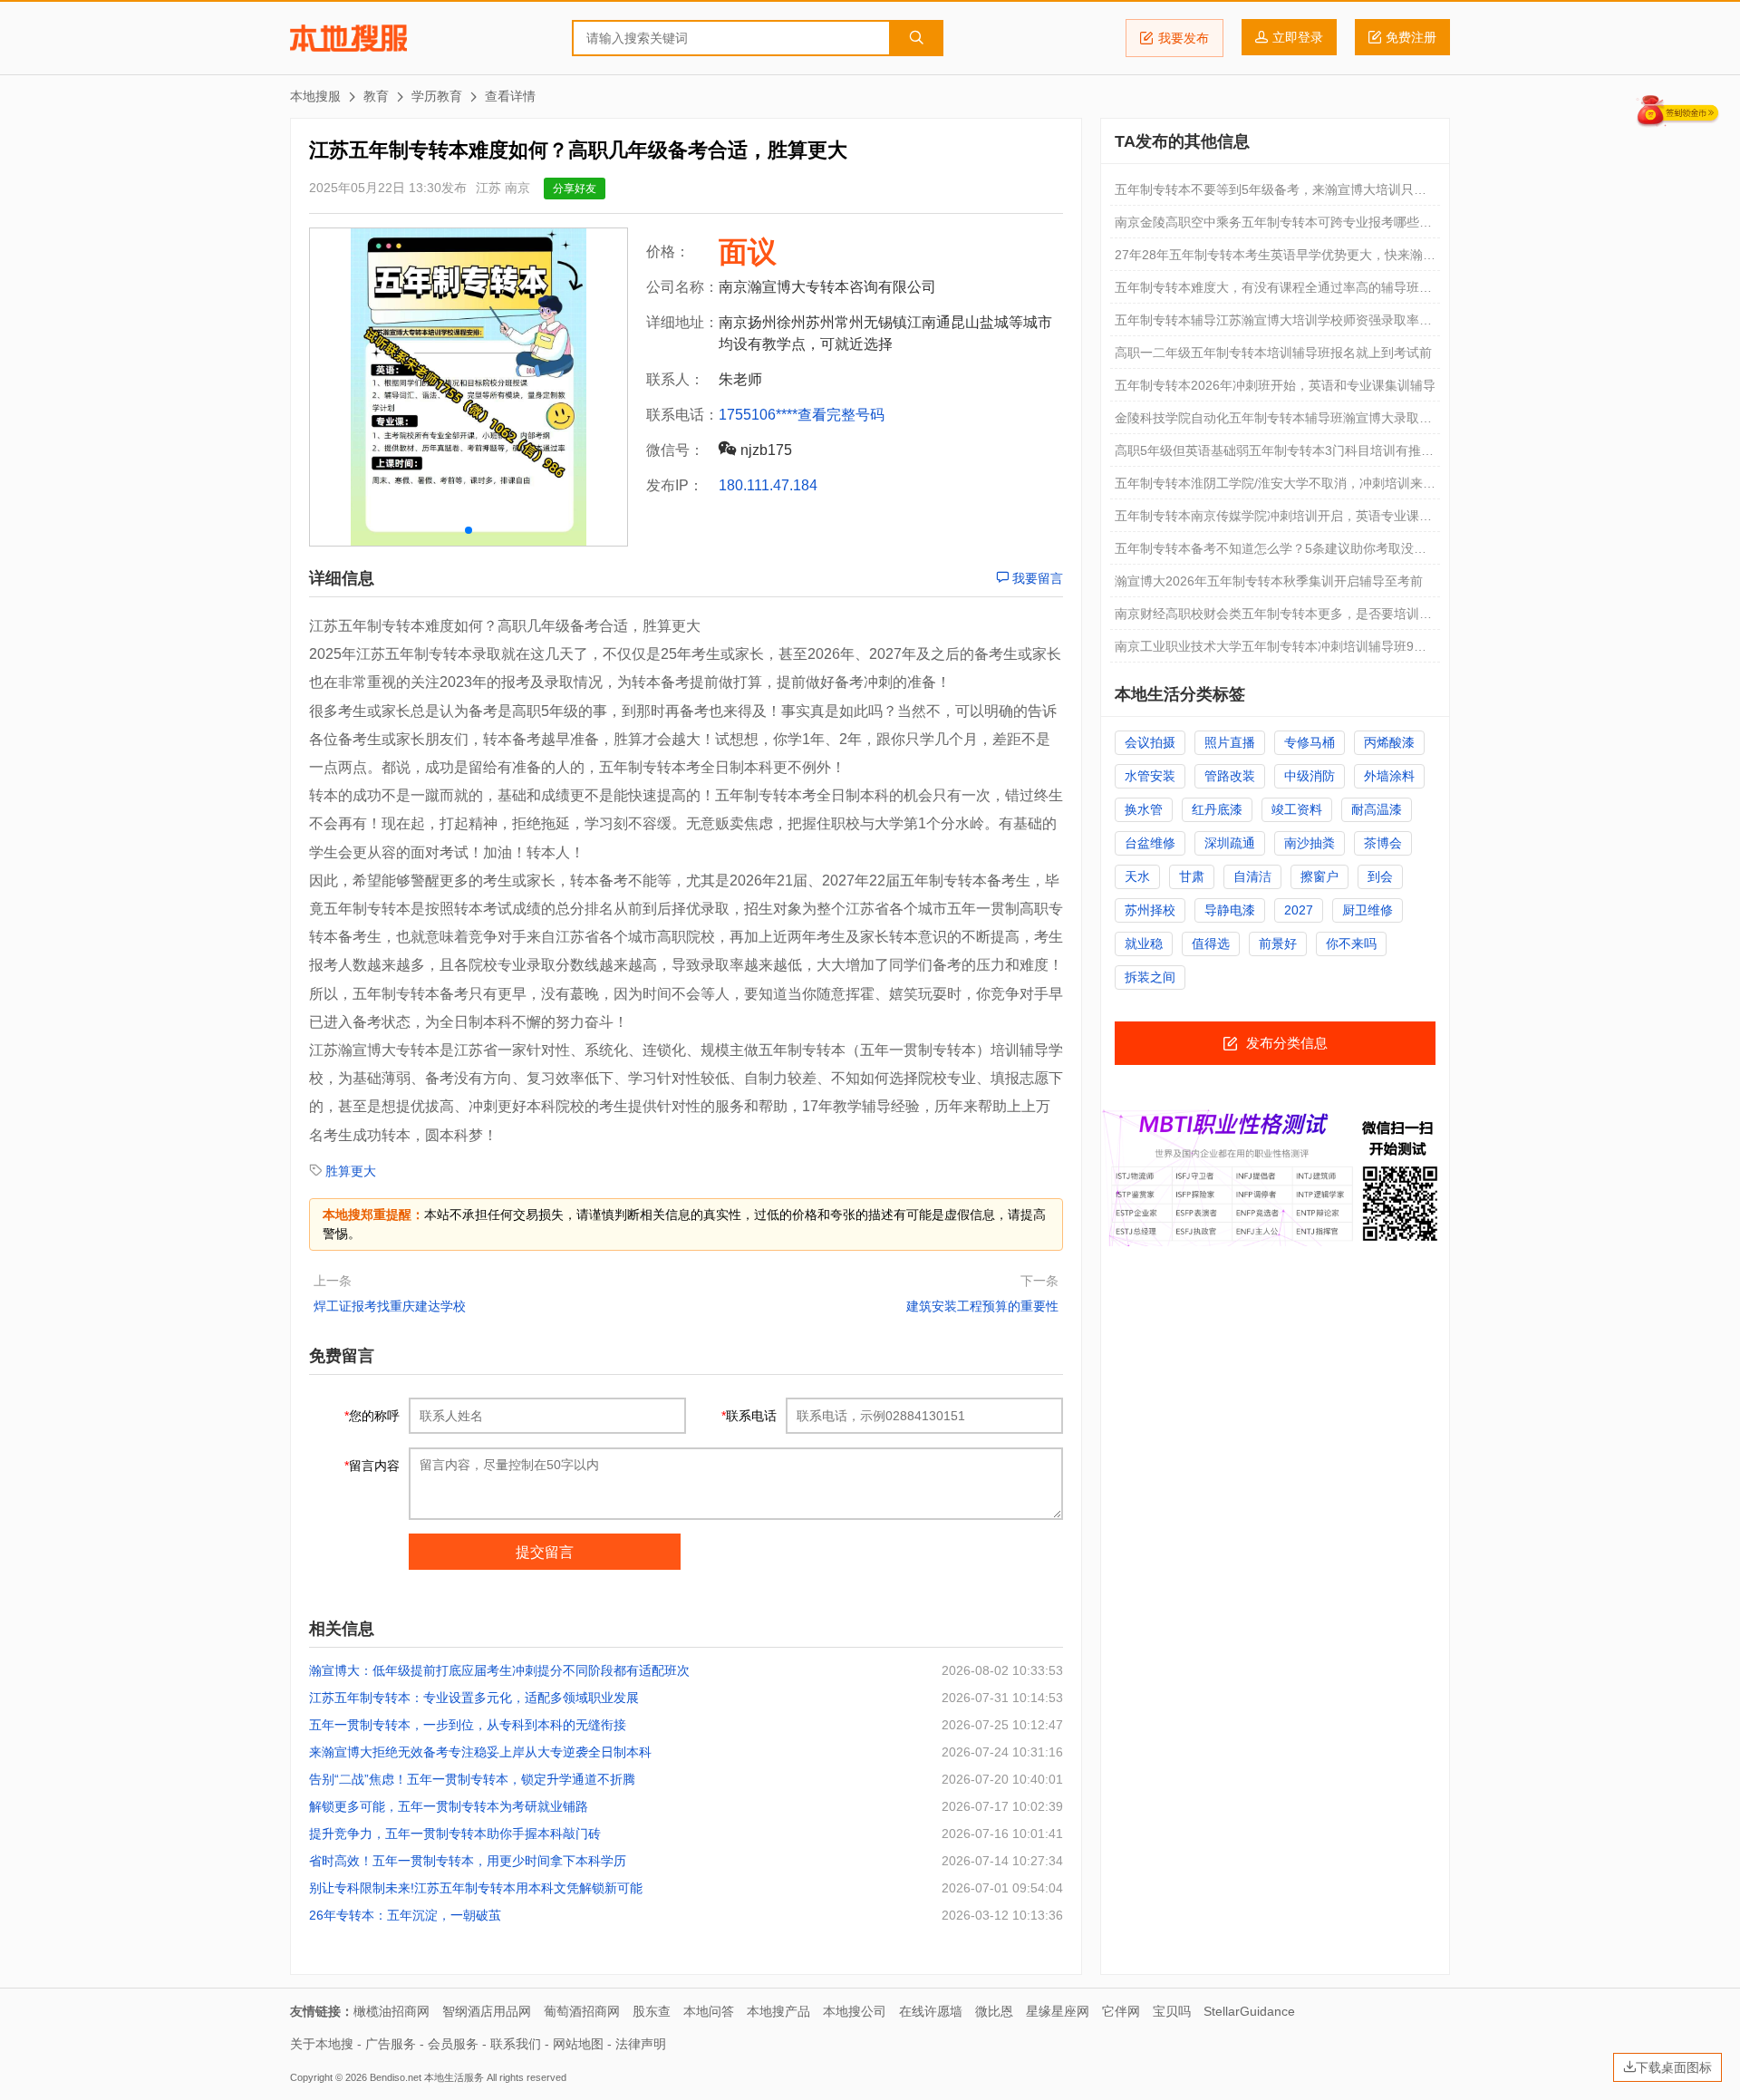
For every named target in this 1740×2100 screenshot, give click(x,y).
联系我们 (516, 2044)
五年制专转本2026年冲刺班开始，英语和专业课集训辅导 (1275, 385)
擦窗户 (1319, 876)
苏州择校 (1150, 910)
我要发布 (1184, 38)
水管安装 (1150, 776)
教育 (376, 96)
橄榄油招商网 (391, 2011)
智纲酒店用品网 (487, 2011)
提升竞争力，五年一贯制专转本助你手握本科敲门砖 (455, 1834)
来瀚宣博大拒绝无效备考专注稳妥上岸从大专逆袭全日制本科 (480, 1752)
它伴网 (1121, 2011)
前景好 (1278, 944)
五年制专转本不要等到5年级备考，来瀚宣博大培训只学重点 (1271, 194)
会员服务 (453, 2044)
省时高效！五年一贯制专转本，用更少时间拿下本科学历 (468, 1861)
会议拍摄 (1150, 742)
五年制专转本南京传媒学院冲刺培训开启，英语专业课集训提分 (1273, 520)
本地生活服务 (454, 2077)
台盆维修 (1150, 843)
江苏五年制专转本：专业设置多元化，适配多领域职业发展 (474, 1698)
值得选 (1211, 944)
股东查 (652, 2011)
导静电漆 (1230, 910)
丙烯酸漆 (1389, 742)
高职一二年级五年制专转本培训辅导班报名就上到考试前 (1273, 353)
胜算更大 (351, 1171)
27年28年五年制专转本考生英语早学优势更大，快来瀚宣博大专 (1275, 259)
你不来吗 (1351, 944)
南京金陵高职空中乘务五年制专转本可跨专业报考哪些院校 (1273, 227)
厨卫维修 (1368, 910)
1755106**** (758, 415)
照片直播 (1230, 742)
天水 (1137, 876)
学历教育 (437, 96)
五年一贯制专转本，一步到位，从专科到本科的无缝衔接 (468, 1725)
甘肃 (1192, 876)
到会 (1380, 876)
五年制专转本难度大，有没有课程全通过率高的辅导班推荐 (1273, 292)
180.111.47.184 (768, 485)
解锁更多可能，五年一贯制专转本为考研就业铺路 (449, 1806)
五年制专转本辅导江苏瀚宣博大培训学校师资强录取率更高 (1273, 324)
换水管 (1144, 809)
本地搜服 (348, 38)
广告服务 (391, 2044)
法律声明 (641, 2044)
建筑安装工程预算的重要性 (982, 1306)
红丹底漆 (1217, 809)
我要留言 (1036, 578)
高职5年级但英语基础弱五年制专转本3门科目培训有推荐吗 (1274, 455)
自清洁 (1252, 876)
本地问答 (709, 2011)
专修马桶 (1310, 742)
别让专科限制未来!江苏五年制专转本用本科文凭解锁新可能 (476, 1888)
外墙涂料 (1389, 776)
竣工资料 (1297, 809)
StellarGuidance (1249, 2011)
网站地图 (578, 2044)
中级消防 (1310, 776)
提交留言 (545, 1552)
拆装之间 (1150, 977)
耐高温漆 (1377, 809)
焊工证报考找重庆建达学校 (390, 1306)
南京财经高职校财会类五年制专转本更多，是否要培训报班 (1273, 618)
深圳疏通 (1230, 843)
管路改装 (1230, 776)
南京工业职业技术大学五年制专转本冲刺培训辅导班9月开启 (1271, 651)
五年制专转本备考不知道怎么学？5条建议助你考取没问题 (1271, 553)
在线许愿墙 (931, 2011)
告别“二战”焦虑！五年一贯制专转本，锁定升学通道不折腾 (472, 1779)
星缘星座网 (1058, 2011)
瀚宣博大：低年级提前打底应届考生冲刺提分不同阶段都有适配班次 (499, 1670)
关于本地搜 (322, 2044)
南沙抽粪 (1310, 843)
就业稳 (1144, 944)
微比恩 (994, 2011)
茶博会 (1383, 843)
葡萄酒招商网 (582, 2011)
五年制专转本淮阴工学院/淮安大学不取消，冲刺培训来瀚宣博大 (1275, 488)
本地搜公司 (855, 2011)
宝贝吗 (1172, 2011)
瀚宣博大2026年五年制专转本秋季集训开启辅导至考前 (1269, 581)
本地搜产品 (778, 2011)
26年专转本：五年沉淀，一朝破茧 (405, 1915)
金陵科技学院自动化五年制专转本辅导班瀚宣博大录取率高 (1273, 422)
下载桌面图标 (1674, 2067)
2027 (1299, 910)
